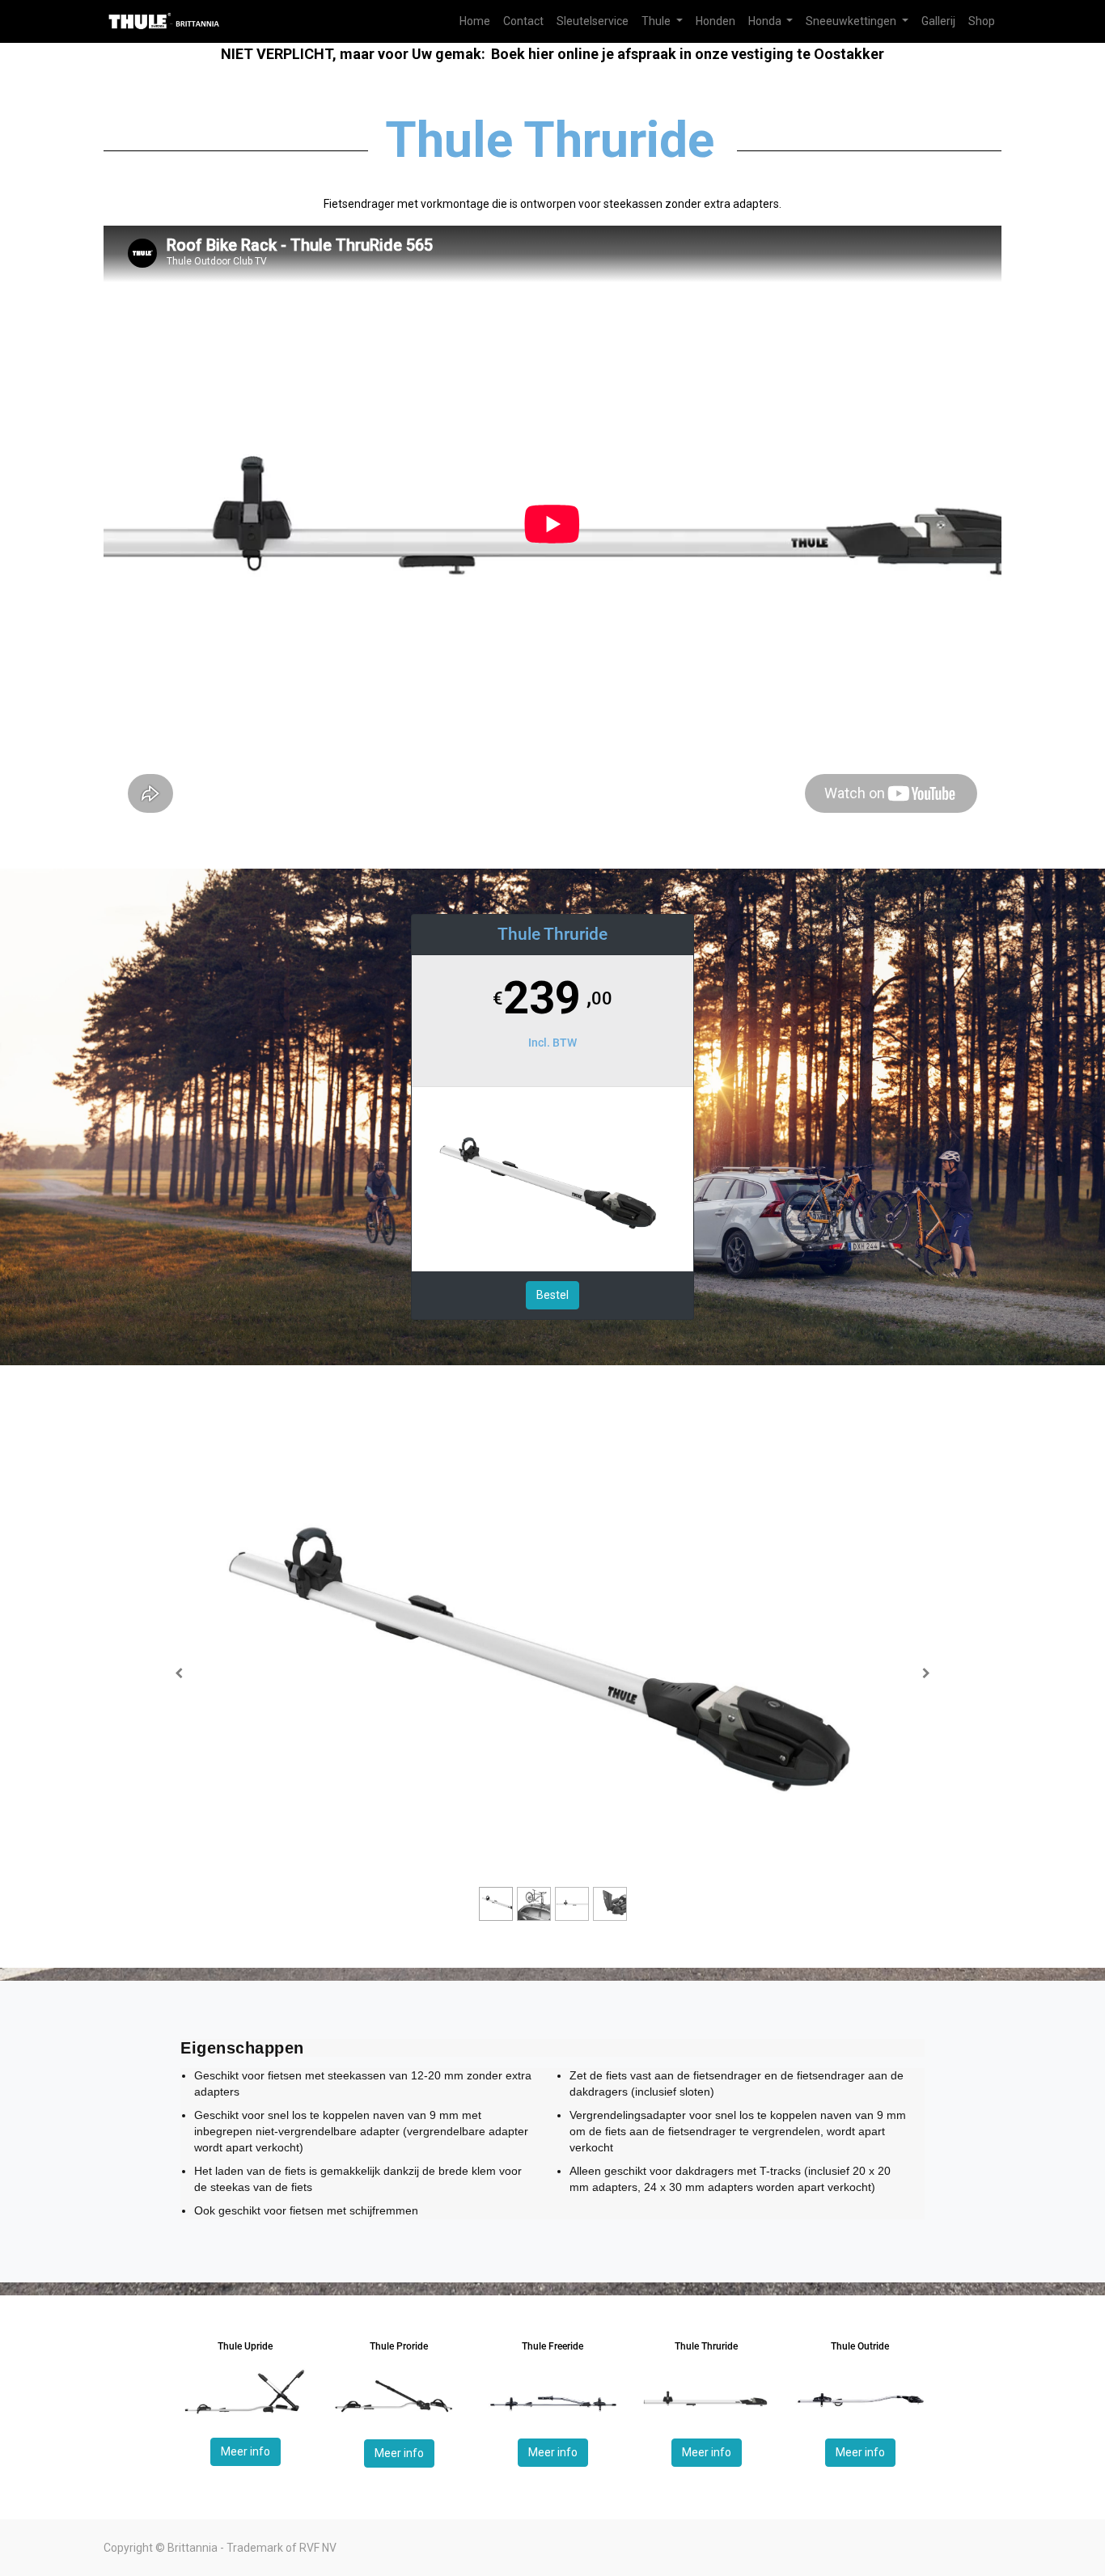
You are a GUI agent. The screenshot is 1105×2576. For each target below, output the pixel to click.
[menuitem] (475, 21)
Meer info (246, 2451)
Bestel (552, 1295)
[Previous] (179, 1673)
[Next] (926, 1673)
